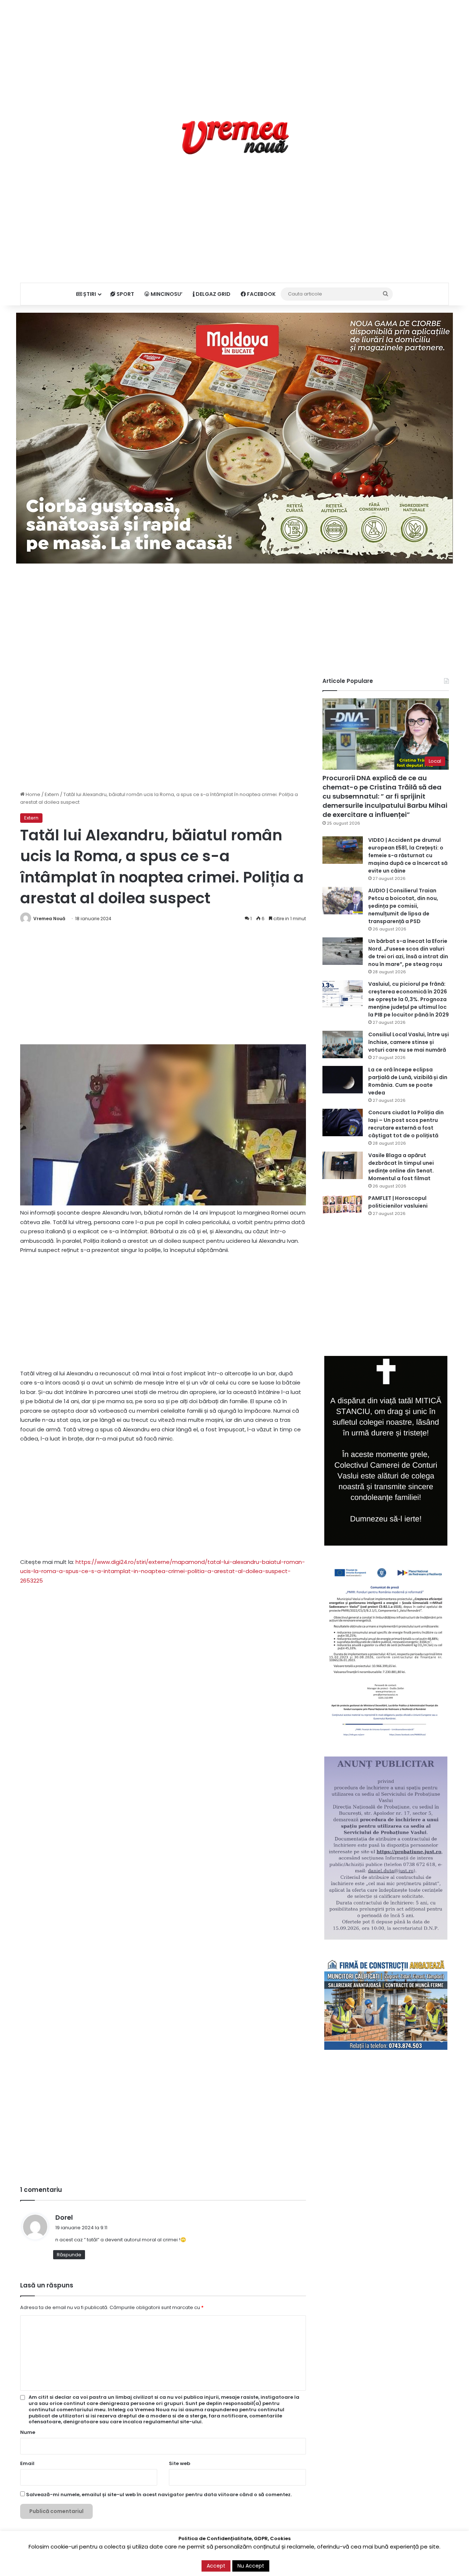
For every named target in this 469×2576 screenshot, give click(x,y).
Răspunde (69, 2255)
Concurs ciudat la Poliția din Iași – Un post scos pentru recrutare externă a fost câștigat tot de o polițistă (406, 1124)
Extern (52, 794)
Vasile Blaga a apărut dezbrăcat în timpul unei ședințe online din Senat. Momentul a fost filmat (401, 1167)
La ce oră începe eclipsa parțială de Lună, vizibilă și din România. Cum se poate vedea (408, 1081)
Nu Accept (251, 2566)
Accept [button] (216, 2566)
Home (32, 794)
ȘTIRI (89, 294)
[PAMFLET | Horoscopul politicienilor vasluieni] (343, 1204)
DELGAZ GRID (213, 294)
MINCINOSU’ (166, 294)
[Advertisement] (234, 51)
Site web (180, 2463)
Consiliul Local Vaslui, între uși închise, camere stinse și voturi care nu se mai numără (409, 1042)
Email (27, 2463)
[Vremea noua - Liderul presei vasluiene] (235, 138)
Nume (28, 2432)
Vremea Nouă (49, 919)
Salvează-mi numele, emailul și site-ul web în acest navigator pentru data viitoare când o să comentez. (159, 2495)
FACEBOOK (261, 294)
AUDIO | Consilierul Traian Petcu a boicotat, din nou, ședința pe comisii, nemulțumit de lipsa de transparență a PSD (403, 906)
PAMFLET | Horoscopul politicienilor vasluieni (398, 1202)
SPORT (125, 294)
